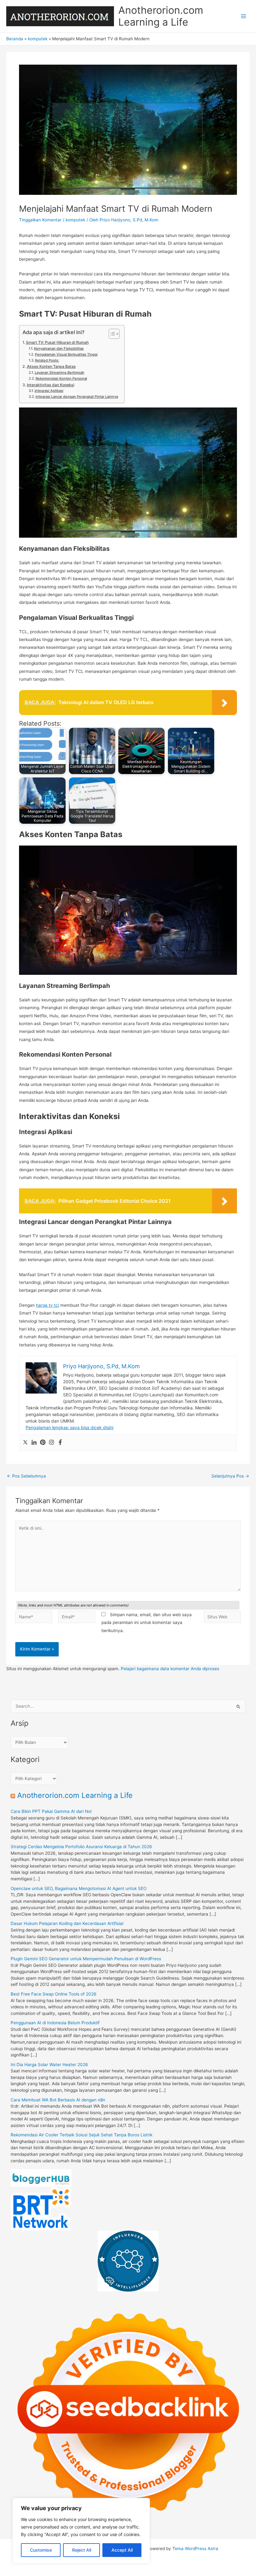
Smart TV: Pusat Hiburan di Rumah (57, 342)
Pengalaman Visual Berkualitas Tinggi (66, 354)
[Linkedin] (34, 1443)
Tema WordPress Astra (195, 2549)
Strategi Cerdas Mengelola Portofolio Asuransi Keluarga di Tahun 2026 (81, 1847)
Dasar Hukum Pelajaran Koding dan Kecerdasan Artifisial (67, 1923)
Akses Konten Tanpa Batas (51, 366)
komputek (38, 39)
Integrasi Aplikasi (49, 391)
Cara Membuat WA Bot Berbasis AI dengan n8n (58, 2100)
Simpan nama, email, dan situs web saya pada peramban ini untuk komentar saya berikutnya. (147, 1623)
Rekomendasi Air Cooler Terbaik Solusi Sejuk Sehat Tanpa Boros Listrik (81, 2135)
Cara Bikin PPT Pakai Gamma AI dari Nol (51, 1811)
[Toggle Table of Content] (111, 334)
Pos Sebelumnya (26, 1476)
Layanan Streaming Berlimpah (59, 373)
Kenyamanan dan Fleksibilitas (59, 348)
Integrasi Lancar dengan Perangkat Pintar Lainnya (77, 397)
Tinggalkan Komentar (40, 220)
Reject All (82, 2550)
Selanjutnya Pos (230, 1476)
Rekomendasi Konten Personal (61, 378)
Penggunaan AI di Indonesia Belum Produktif (55, 2023)
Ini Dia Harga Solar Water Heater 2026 (49, 2065)
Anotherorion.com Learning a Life (161, 16)
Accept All (122, 2550)
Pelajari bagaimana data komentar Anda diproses (170, 1669)
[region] (81, 2531)
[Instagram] (52, 1443)
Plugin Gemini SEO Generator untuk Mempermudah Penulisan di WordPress (86, 1959)
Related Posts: (47, 360)
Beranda (15, 39)
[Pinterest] (43, 1443)
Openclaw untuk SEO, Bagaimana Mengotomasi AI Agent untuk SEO (79, 1888)
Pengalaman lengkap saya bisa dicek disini (69, 1427)
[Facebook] (60, 1443)
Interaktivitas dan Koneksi (50, 385)
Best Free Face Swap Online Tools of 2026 (54, 1994)
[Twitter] (25, 1443)
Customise (41, 2550)
